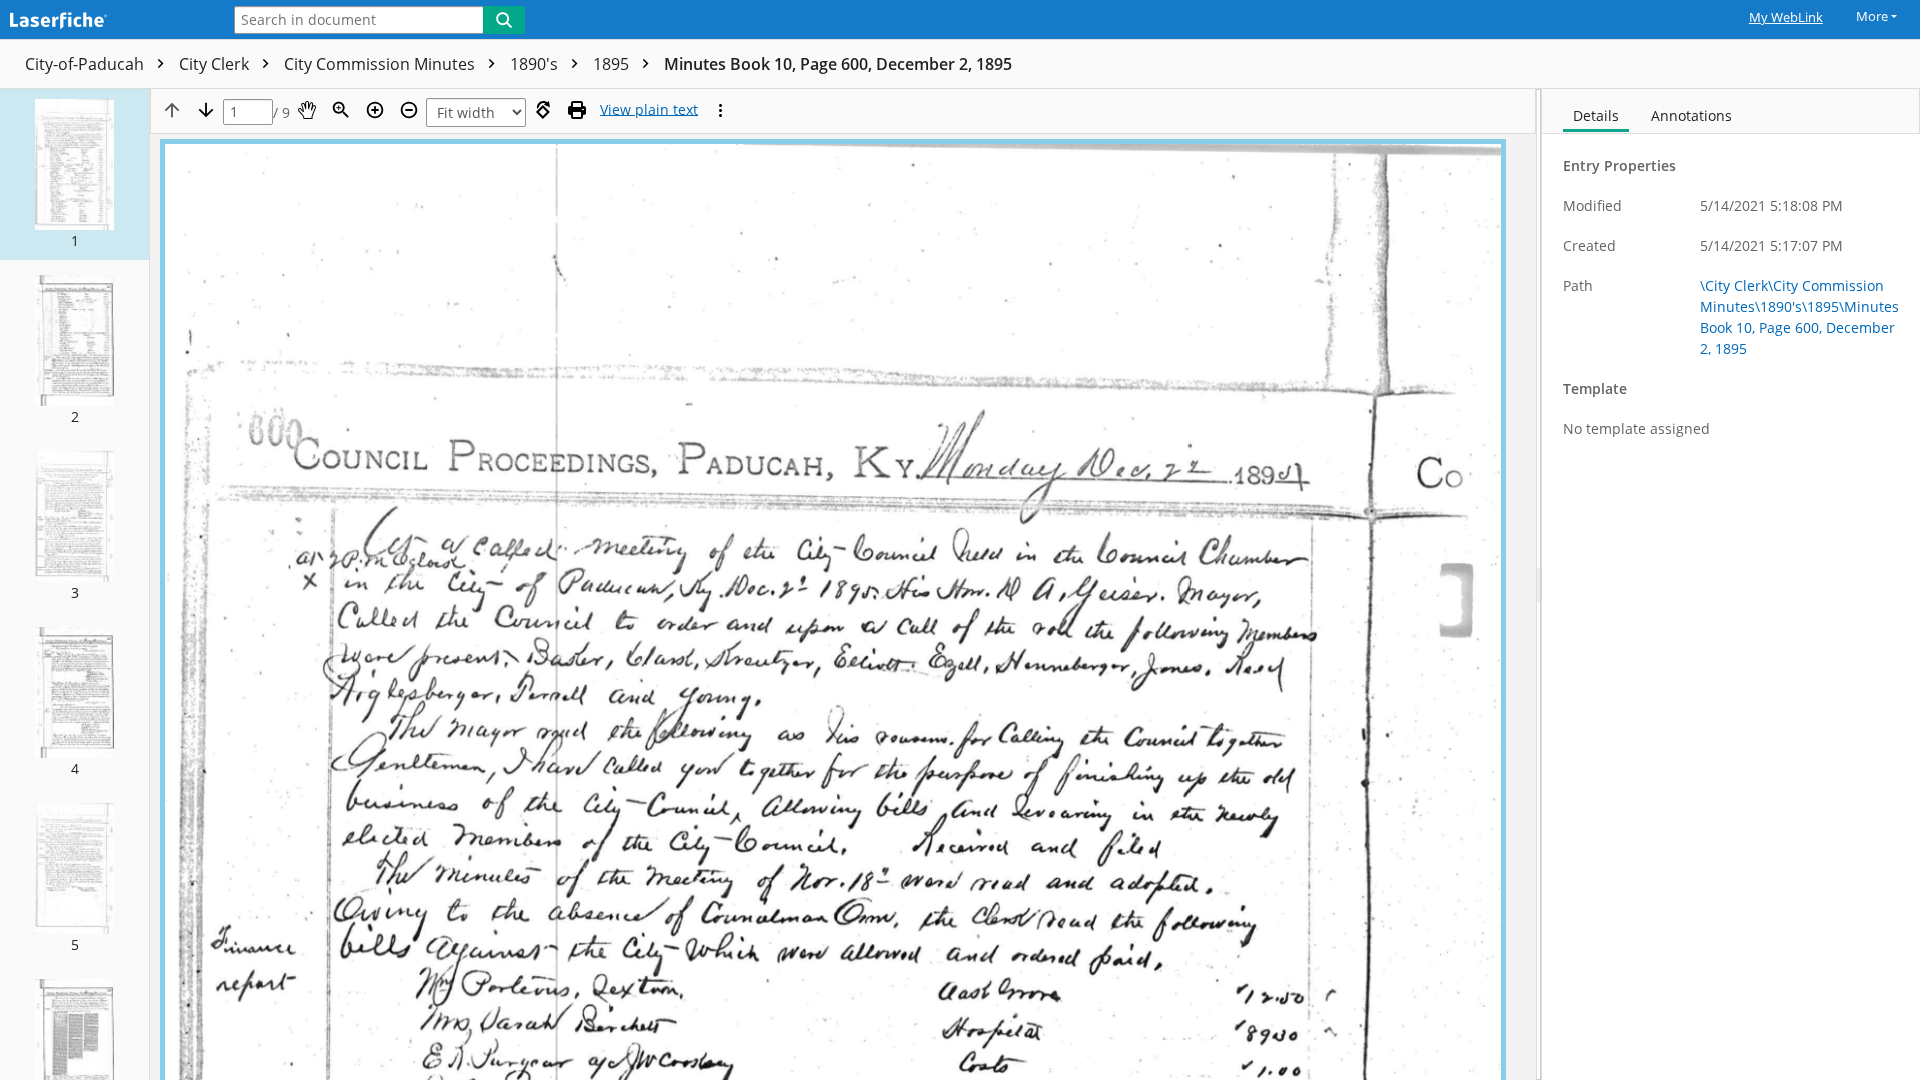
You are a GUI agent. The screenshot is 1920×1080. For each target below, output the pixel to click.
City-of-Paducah (86, 64)
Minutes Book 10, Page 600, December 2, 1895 (838, 64)
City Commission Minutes (381, 64)
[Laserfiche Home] (105, 21)
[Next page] (206, 110)
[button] (74, 174)
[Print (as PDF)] (577, 110)
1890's (536, 64)
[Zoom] (341, 110)
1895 (613, 64)
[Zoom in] (375, 110)
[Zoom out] (409, 110)
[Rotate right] (543, 110)
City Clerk (216, 64)
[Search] (504, 20)
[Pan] (307, 110)
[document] (1731, 584)
